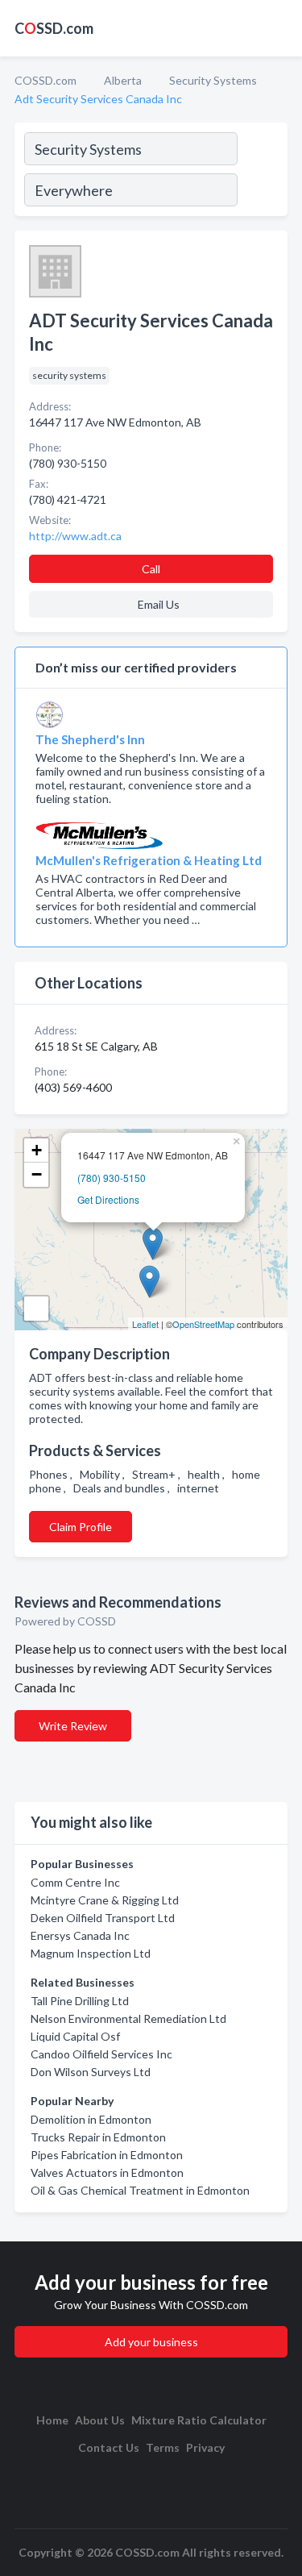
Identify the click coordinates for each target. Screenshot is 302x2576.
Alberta (123, 80)
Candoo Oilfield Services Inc (101, 2054)
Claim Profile (81, 1527)
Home (52, 2420)
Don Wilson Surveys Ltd (91, 2072)
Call (151, 569)
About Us (100, 2420)
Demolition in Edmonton (91, 2119)
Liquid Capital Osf (75, 2036)
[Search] (262, 172)
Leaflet (145, 1324)
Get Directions (108, 1199)
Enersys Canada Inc (80, 1935)
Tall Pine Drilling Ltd (80, 2001)
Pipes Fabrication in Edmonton (107, 2155)
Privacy (205, 2447)
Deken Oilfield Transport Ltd (103, 1918)
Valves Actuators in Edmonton (107, 2172)
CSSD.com (54, 28)
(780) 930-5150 (112, 1178)
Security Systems (213, 80)
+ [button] (37, 1150)
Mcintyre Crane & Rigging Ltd (105, 1900)
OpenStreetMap (203, 1324)
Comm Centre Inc (75, 1882)
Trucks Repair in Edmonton (98, 2137)
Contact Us (109, 2447)
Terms (163, 2447)
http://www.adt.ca (75, 536)
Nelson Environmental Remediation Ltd (128, 2018)
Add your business (151, 2342)
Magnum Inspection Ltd (91, 1953)
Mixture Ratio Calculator (199, 2420)
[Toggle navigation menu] (280, 28)
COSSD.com (46, 80)
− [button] (37, 1174)
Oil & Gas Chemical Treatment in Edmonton (140, 2190)
